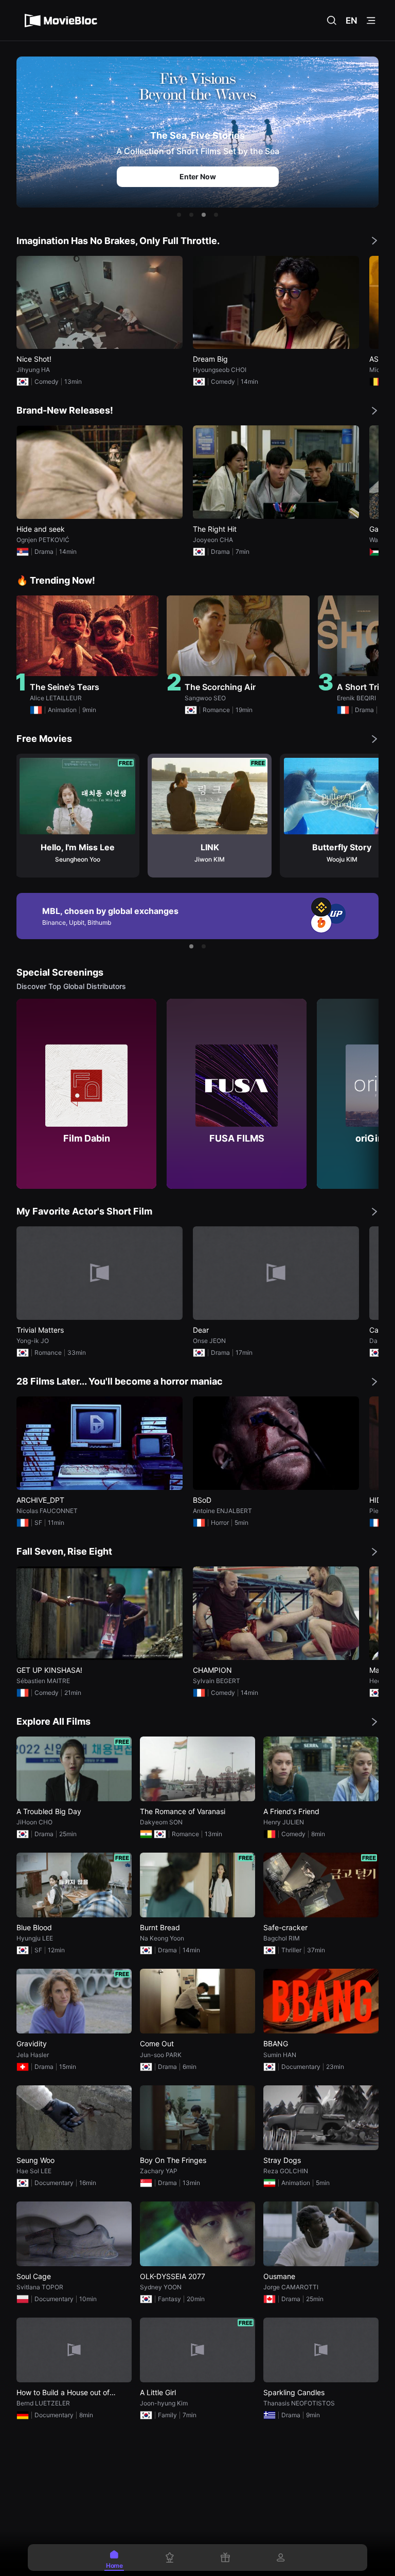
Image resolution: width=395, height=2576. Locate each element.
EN (352, 21)
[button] (179, 215)
